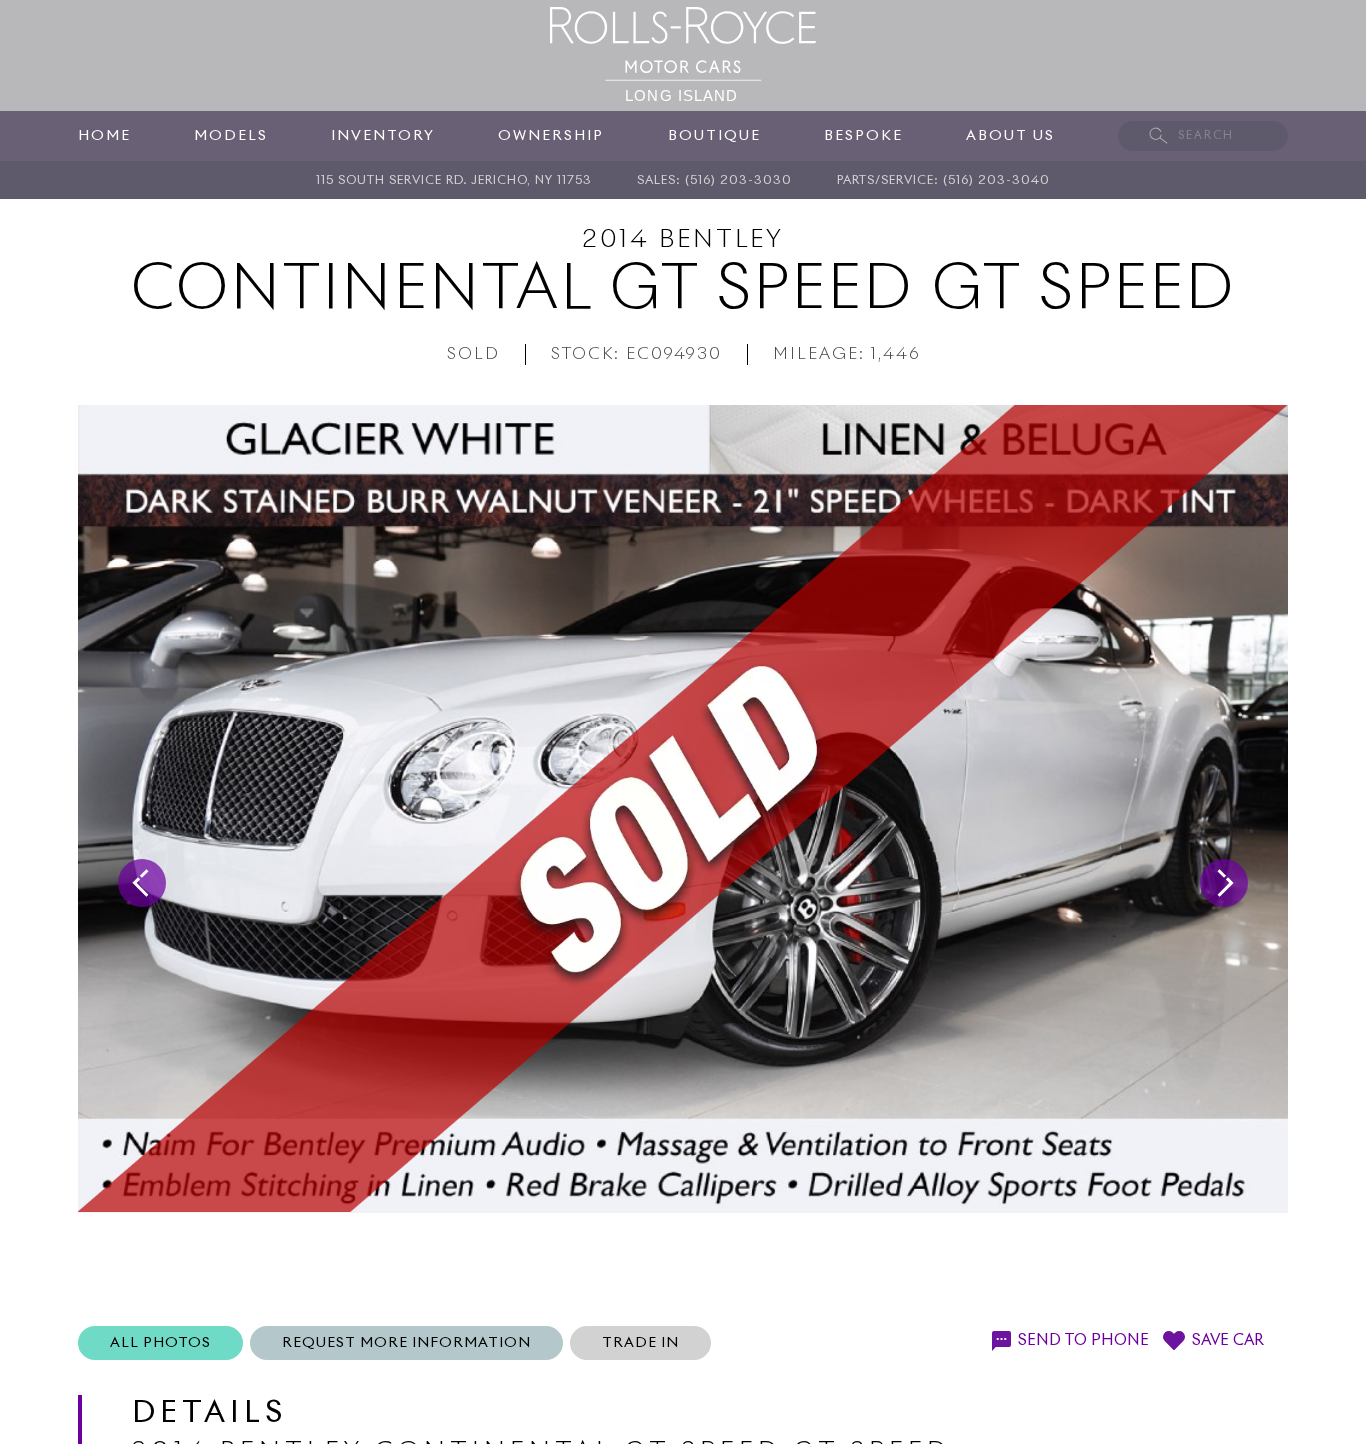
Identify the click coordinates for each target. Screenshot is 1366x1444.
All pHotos (160, 1343)
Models (231, 136)
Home (104, 136)
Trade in (640, 1343)
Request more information (406, 1343)
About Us (1010, 136)
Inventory (383, 136)
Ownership (551, 136)
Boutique (714, 136)
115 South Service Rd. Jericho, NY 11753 (454, 181)
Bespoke (863, 136)
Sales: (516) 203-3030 (714, 181)
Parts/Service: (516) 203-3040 (943, 181)
